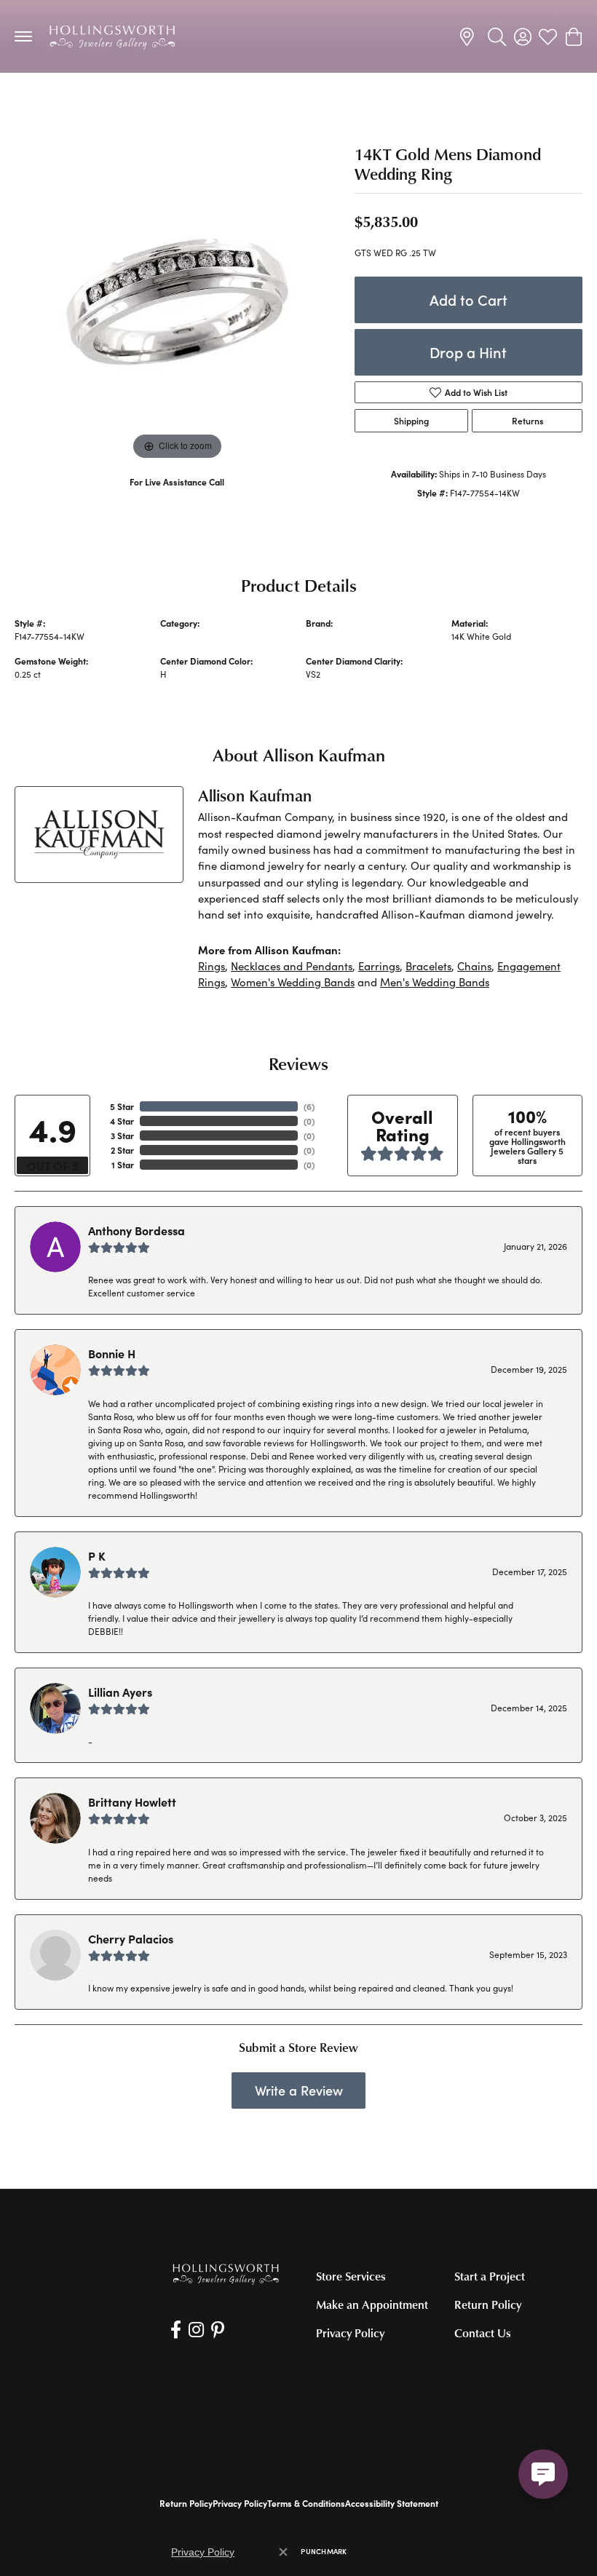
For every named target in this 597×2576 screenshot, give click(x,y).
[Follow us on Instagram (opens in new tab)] (196, 2330)
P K (97, 1555)
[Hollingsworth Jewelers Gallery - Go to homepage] (226, 2274)
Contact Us (483, 2333)
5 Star (122, 1106)
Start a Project (490, 2276)
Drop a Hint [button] (468, 352)
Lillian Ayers (120, 1692)
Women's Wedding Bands (293, 982)
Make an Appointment (372, 2304)
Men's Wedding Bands (70, 102)
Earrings (379, 966)
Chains (474, 966)
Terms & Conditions (306, 2503)
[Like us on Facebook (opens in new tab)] (176, 2330)
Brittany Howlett (132, 1802)
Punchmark (324, 2551)
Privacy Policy (350, 2333)
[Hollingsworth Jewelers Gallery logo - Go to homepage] (112, 36)
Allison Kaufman (338, 636)
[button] (497, 36)
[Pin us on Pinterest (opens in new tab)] (218, 2330)
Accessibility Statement (392, 2503)
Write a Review (299, 2090)
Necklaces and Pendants (292, 966)
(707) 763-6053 (177, 497)
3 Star (122, 1136)
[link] (469, 36)
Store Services (351, 2276)
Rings (211, 966)
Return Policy (488, 2304)
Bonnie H (112, 1353)
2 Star (122, 1150)
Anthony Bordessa (137, 1230)
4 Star (122, 1121)
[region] (177, 301)
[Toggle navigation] (23, 36)
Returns (527, 421)
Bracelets (428, 966)
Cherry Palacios (131, 1938)
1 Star (123, 1165)
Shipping (411, 421)
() (309, 1106)
